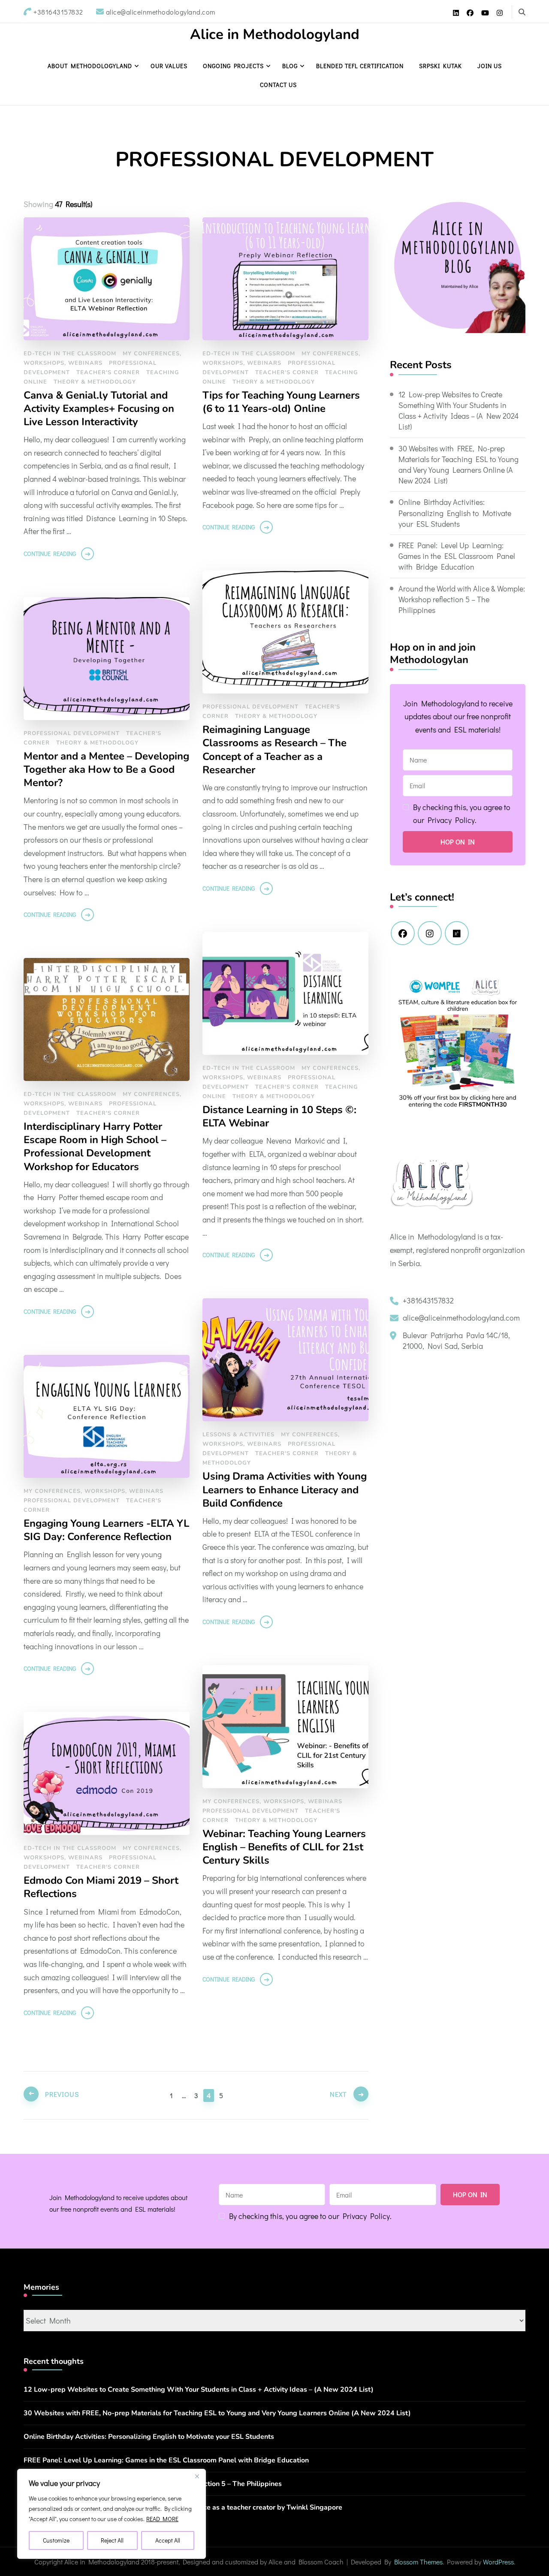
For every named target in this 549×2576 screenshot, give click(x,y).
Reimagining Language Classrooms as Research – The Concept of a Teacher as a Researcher (274, 750)
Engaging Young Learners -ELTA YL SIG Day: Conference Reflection (106, 1530)
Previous (62, 2094)
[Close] (197, 2476)
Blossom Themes (418, 2562)
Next (338, 2094)
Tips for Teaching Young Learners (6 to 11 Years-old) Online (281, 402)
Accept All (168, 2540)
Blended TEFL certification (360, 66)
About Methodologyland (90, 66)
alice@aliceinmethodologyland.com (461, 1318)
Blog (290, 66)
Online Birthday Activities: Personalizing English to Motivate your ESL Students (455, 513)
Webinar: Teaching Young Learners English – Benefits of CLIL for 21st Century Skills (284, 1847)
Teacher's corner (108, 372)
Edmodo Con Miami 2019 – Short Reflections (101, 1887)
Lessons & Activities (238, 1435)
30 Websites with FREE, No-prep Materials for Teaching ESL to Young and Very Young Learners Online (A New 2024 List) (459, 465)
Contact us (278, 85)
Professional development (250, 707)
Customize (56, 2540)
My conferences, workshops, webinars (94, 1491)
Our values (169, 66)
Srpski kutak (440, 66)
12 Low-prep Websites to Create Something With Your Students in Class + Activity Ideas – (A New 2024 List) (459, 411)
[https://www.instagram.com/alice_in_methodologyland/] (430, 933)
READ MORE (162, 2519)
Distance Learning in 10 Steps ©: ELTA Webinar (279, 1117)
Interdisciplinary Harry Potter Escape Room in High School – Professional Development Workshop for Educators (95, 1147)
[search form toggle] (522, 12)
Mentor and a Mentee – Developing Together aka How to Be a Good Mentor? (106, 770)
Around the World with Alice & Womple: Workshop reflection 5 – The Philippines (462, 599)
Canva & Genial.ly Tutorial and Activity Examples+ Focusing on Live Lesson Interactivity (99, 409)
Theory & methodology (95, 382)
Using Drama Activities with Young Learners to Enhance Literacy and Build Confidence (285, 1490)
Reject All (112, 2540)
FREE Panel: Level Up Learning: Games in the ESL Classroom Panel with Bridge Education (457, 556)
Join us (490, 66)
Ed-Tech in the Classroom (70, 354)
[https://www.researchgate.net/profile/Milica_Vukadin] (457, 933)
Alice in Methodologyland (275, 35)
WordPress (498, 2562)
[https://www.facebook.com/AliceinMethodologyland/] (403, 933)
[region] (112, 2514)
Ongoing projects (233, 66)
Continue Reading (50, 554)
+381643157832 (428, 1300)
